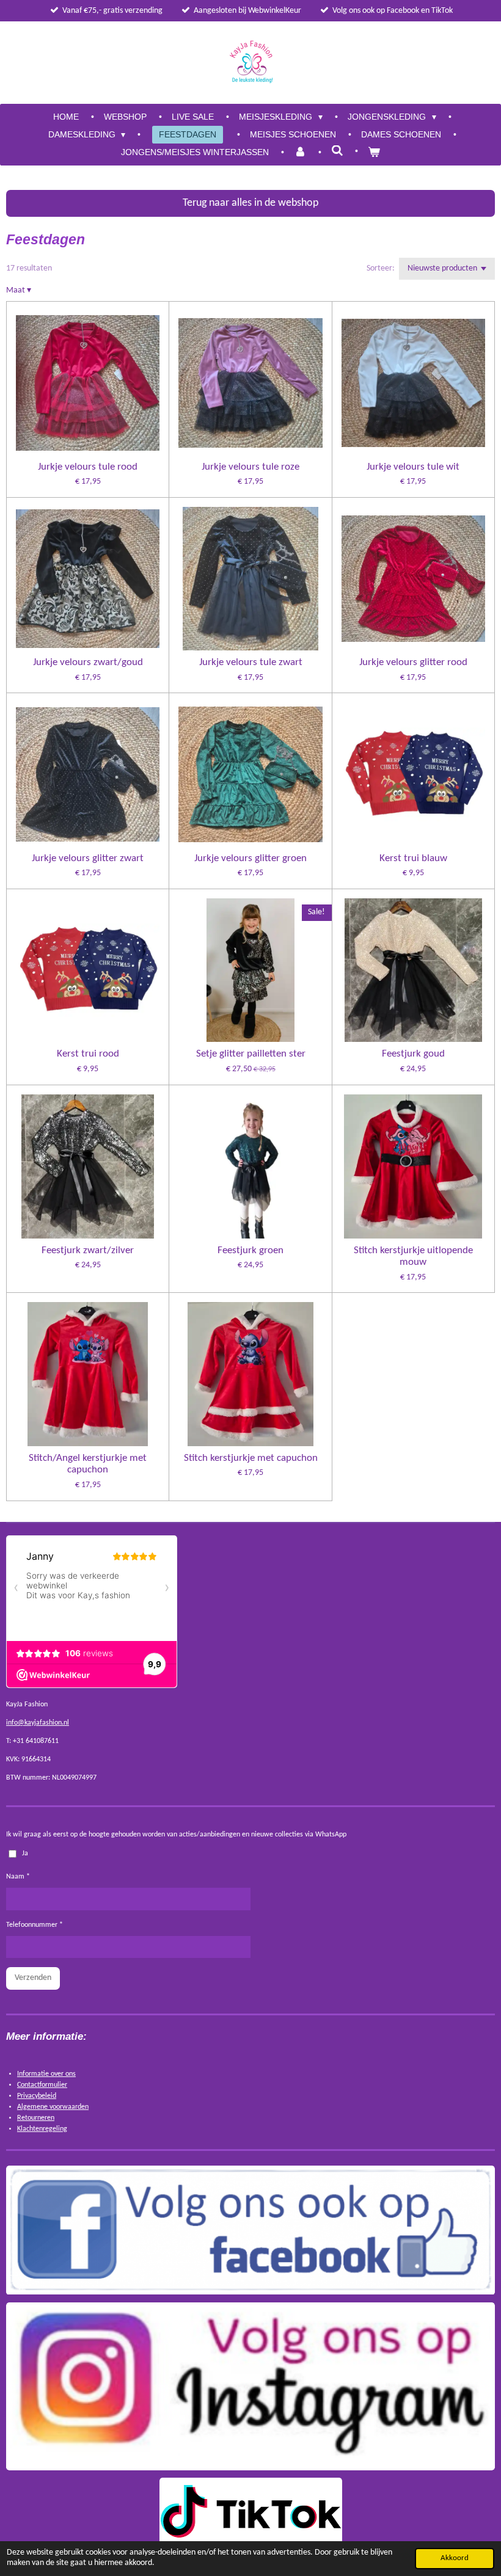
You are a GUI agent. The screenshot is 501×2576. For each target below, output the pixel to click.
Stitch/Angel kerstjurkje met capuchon (88, 1464)
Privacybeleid (37, 2096)
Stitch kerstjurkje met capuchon (251, 1458)
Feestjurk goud (413, 1054)
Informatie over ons (46, 2074)
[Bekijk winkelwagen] (374, 152)
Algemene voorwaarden (53, 2107)
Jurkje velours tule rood (88, 467)
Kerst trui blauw (413, 858)
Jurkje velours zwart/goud (88, 662)
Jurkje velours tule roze (250, 467)
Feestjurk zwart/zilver (88, 1250)
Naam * (18, 1877)
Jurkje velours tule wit (413, 467)
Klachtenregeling (42, 2129)
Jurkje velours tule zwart (251, 662)
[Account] (300, 152)
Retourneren (36, 2118)
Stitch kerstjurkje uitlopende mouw (413, 1257)
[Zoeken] (337, 151)
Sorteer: (381, 268)
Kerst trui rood (88, 1054)
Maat (19, 290)
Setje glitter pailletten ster (251, 1054)
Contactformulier (42, 2085)
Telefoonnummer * (35, 1925)
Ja (25, 1854)
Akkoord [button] (455, 2558)
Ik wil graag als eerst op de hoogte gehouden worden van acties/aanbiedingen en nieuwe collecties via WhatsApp (176, 1835)
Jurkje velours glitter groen (250, 858)
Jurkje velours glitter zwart (88, 858)
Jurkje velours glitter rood (413, 662)
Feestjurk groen (250, 1250)
